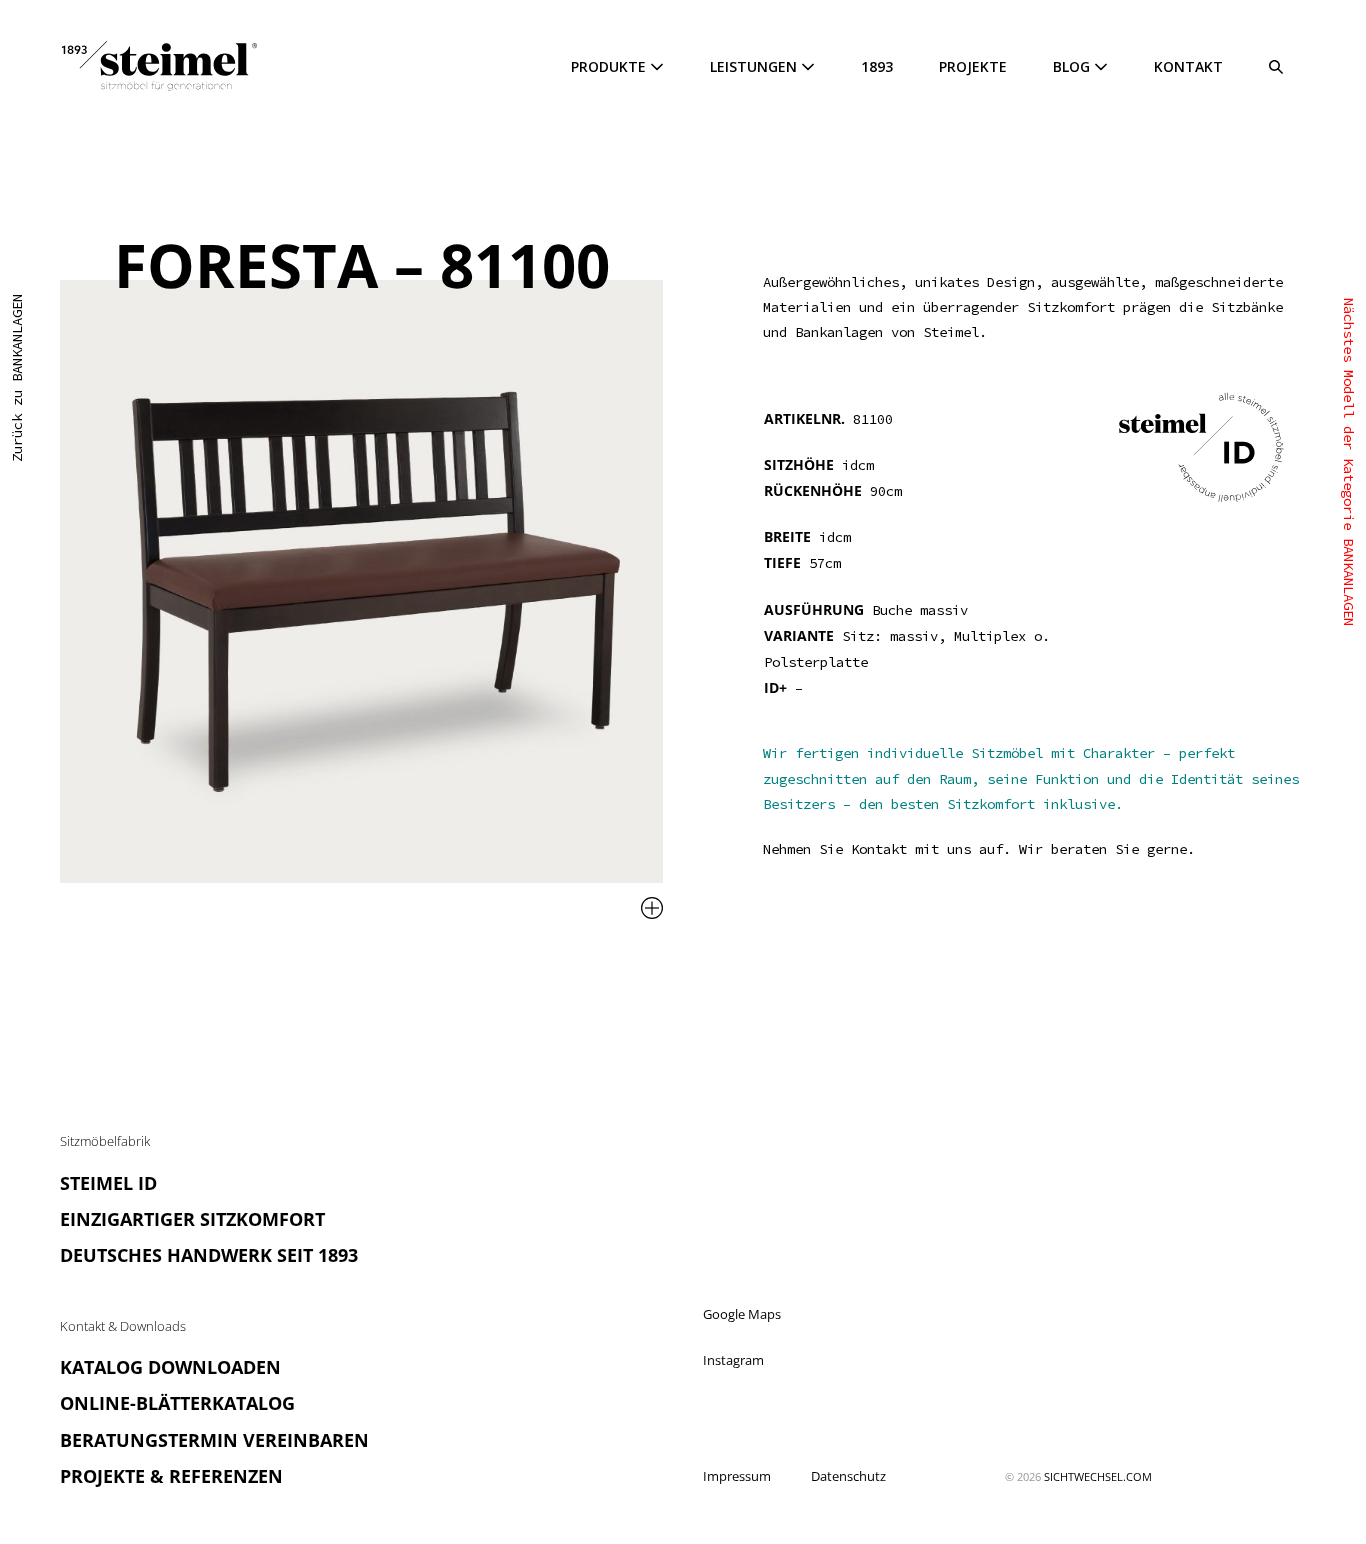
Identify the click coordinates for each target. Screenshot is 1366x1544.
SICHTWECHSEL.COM (1098, 1476)
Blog (1073, 66)
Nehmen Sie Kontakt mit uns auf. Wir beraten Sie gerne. (979, 849)
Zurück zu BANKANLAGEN (17, 378)
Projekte (973, 66)
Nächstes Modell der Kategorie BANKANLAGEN (1349, 462)
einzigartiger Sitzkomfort (192, 1219)
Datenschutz (848, 1476)
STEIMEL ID (108, 1183)
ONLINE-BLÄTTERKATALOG (177, 1403)
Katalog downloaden (170, 1367)
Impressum (737, 1476)
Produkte (610, 66)
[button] (1276, 66)
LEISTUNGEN (755, 66)
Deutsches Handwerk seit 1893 (209, 1255)
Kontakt (1188, 66)
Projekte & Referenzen (171, 1476)
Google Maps (742, 1314)
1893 (877, 66)
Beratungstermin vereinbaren (214, 1440)
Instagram (733, 1360)
